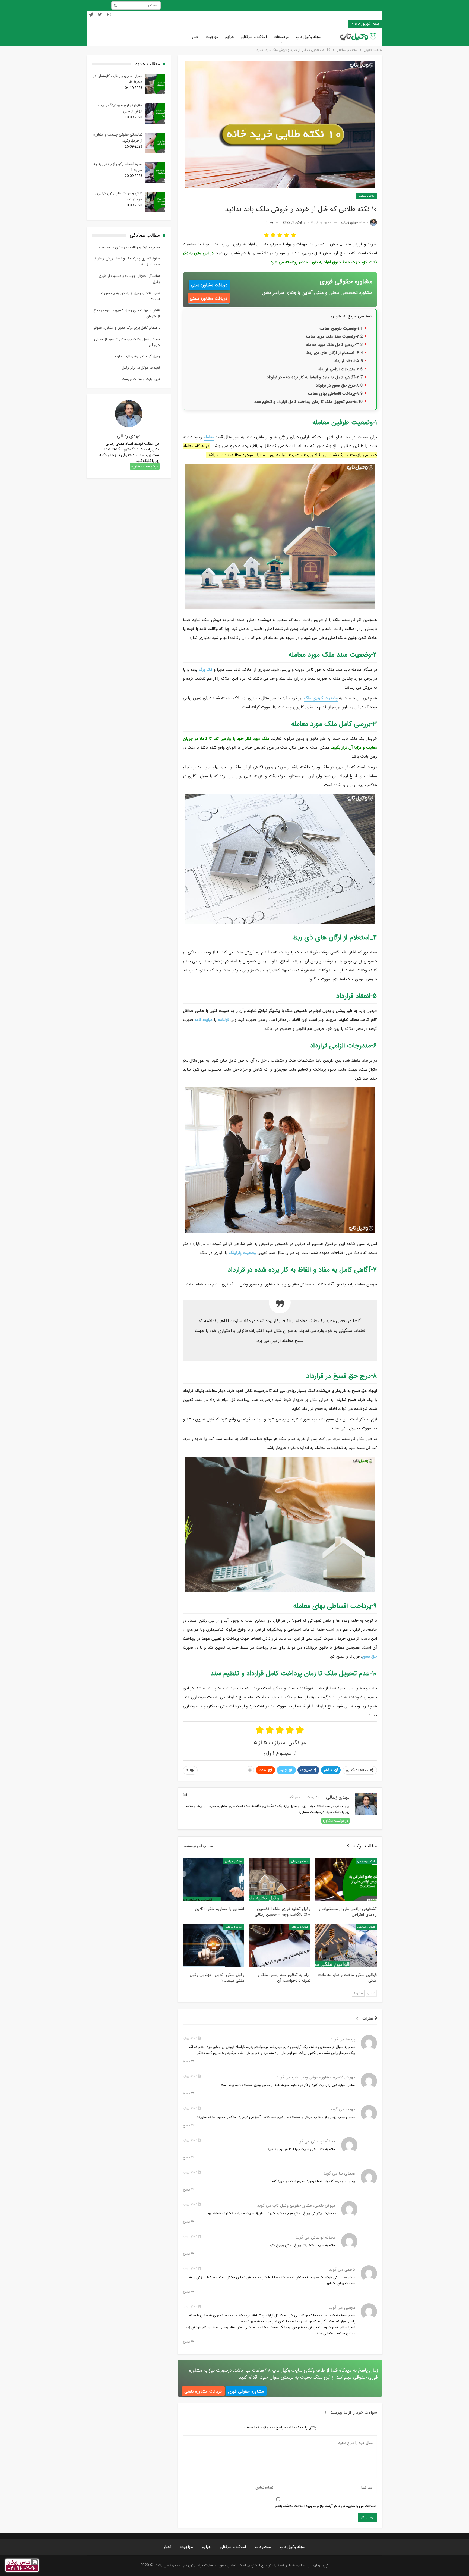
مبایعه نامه (204, 1020)
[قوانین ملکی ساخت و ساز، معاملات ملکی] (346, 1946)
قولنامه (223, 1020)
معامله (209, 437)
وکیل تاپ (337, 24)
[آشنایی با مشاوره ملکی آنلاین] (214, 1880)
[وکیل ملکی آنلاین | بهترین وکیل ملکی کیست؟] (214, 1946)
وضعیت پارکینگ (242, 1253)
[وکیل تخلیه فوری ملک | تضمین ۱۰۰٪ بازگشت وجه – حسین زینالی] (280, 1880)
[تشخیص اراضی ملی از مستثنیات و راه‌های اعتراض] (346, 1880)
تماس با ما (320, 24)
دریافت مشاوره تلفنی (209, 298)
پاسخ (187, 2061)
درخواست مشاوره (335, 1821)
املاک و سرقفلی (254, 37)
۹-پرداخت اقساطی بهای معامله (333, 394)
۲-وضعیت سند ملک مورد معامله (332, 337)
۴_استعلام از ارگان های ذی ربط (333, 353)
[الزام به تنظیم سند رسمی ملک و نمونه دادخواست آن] (280, 1946)
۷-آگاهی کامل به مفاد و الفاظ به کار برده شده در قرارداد (313, 377)
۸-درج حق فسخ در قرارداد (337, 385)
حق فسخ (370, 1656)
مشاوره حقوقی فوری (246, 2391)
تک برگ (205, 670)
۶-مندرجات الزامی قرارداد (338, 369)
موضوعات (281, 37)
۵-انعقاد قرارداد (346, 361)
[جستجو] (115, 6)
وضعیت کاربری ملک (321, 698)
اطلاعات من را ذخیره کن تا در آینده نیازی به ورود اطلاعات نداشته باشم (326, 2506)
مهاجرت (212, 37)
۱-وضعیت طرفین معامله (339, 328)
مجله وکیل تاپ (309, 37)
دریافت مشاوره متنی (209, 285)
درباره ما (304, 24)
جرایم (230, 37)
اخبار (196, 37)
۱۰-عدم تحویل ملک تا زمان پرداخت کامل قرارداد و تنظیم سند (305, 402)
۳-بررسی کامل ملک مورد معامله (332, 345)
